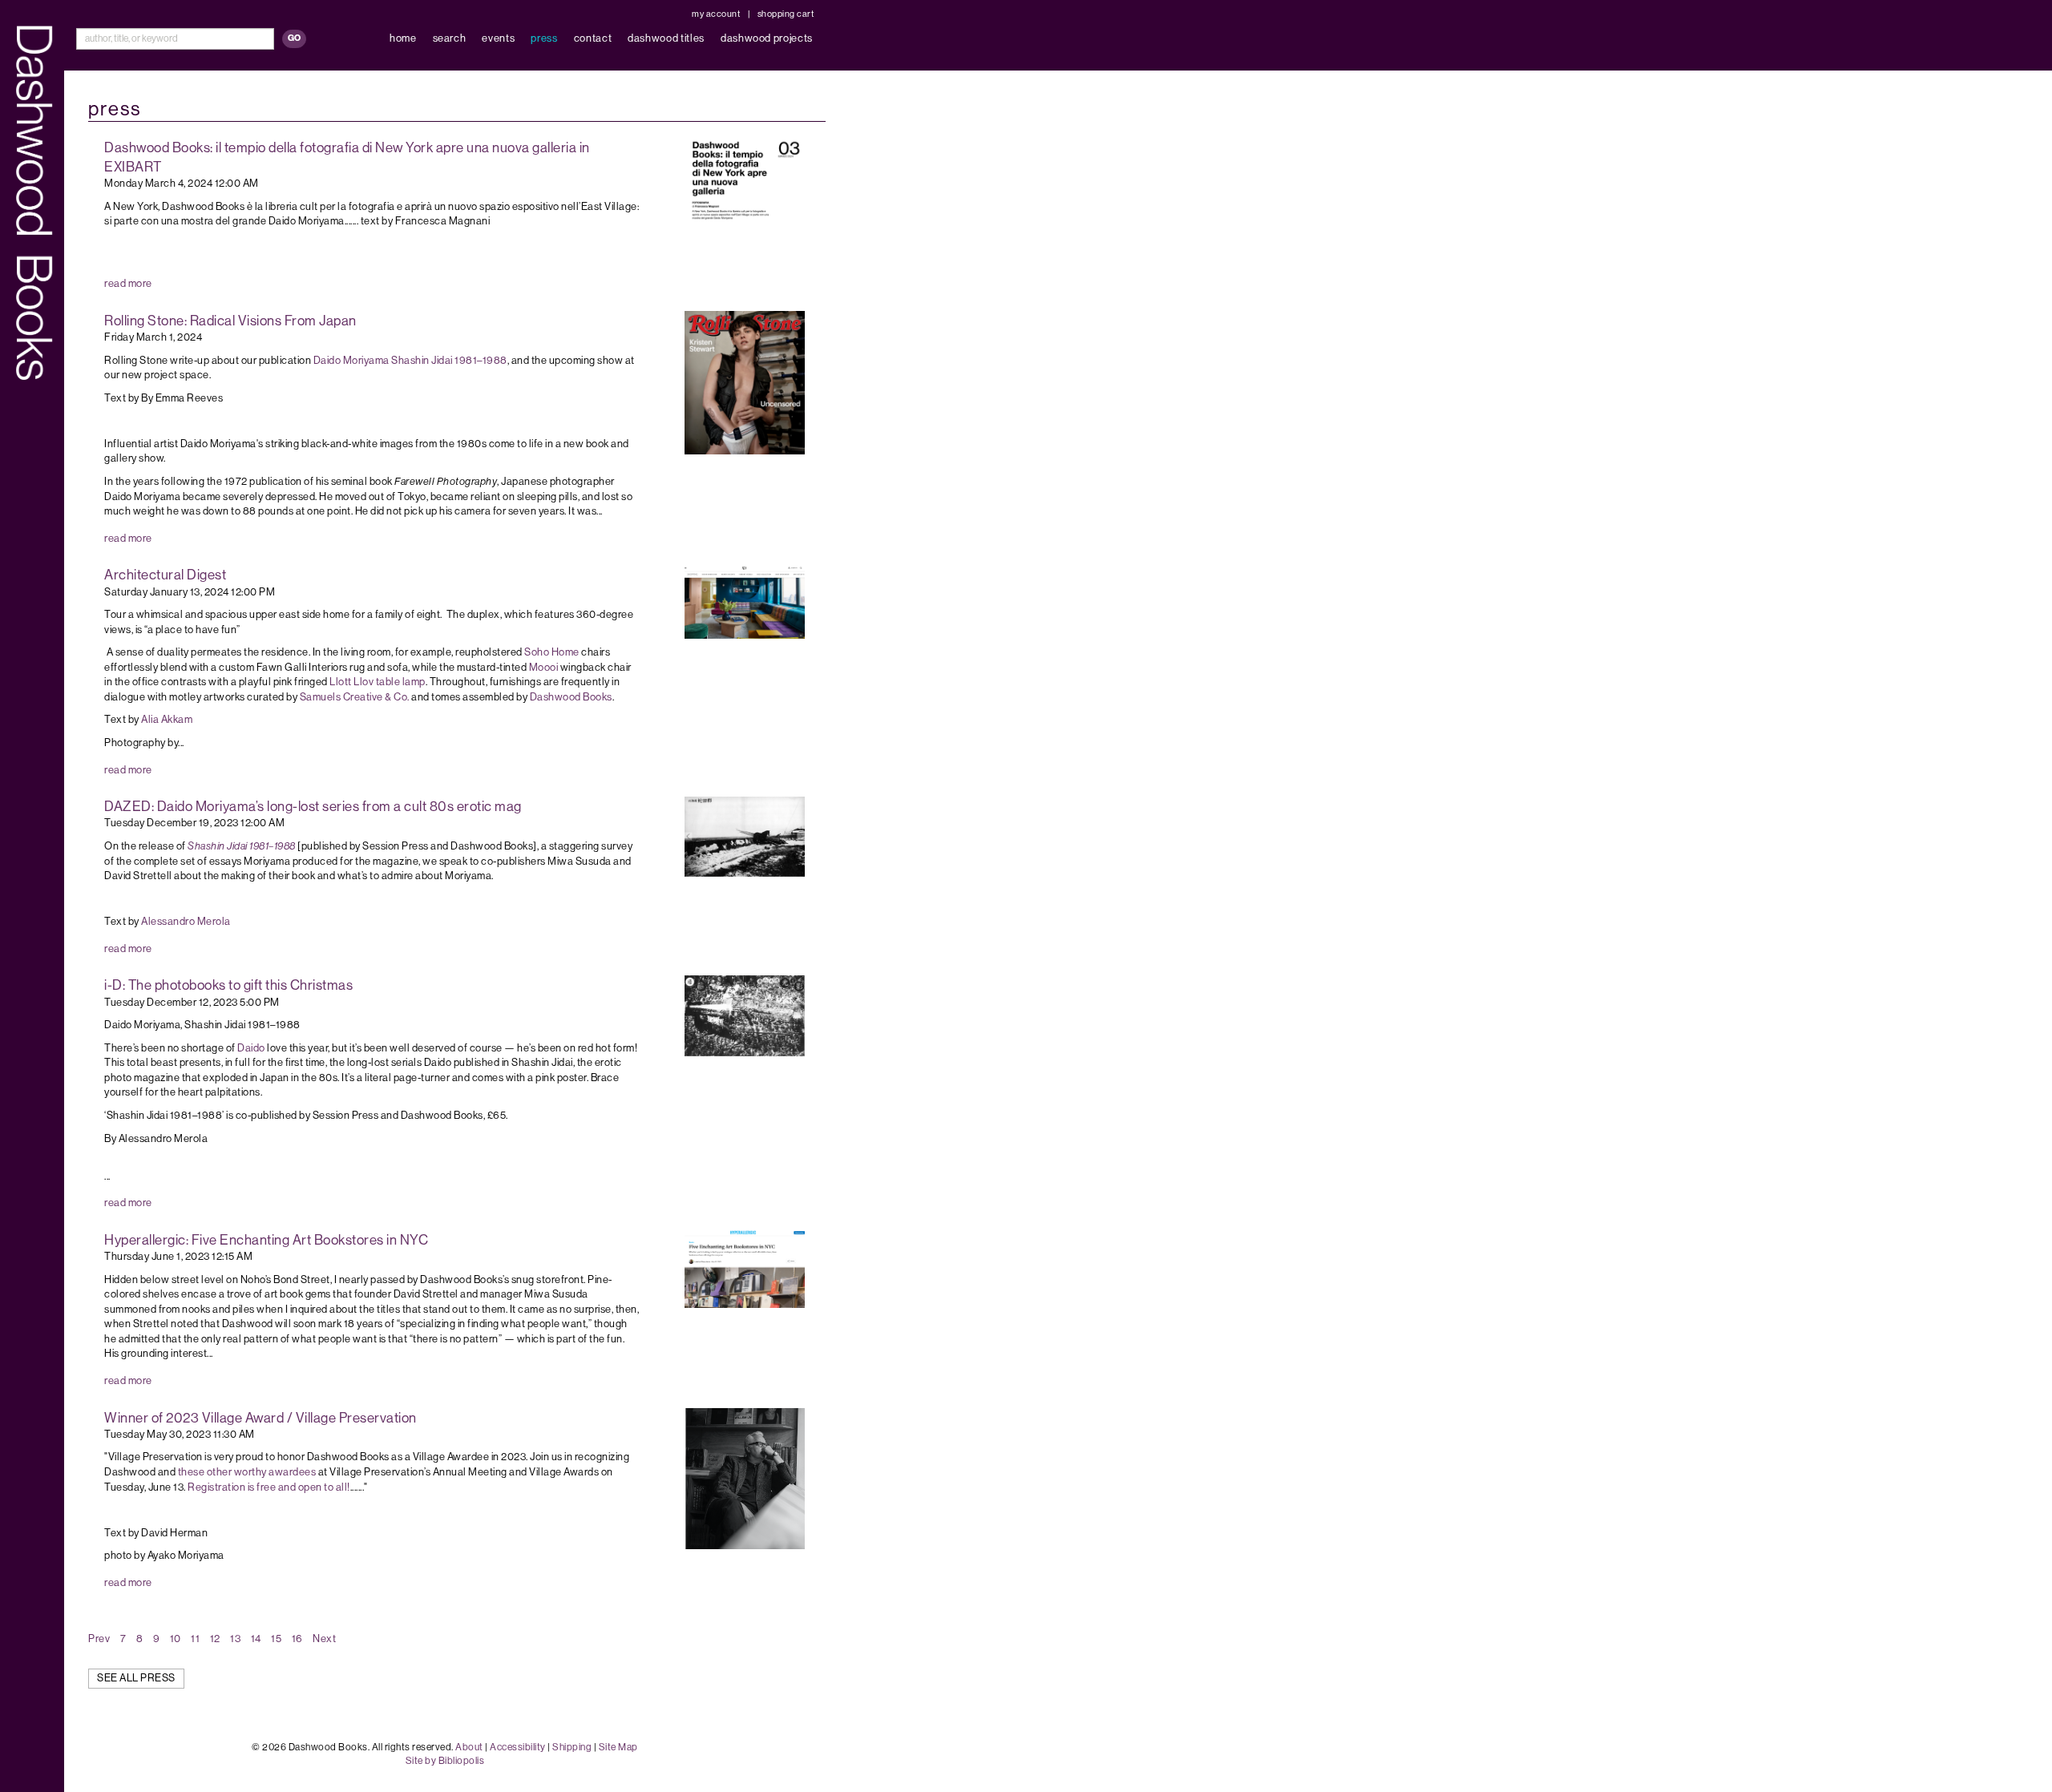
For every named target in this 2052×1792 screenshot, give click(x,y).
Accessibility (518, 1747)
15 (276, 1639)
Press (544, 38)
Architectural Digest (165, 575)
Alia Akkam (167, 719)
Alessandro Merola (186, 921)
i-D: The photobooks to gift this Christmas (228, 985)
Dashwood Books (571, 697)
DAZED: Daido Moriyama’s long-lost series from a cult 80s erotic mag (313, 806)
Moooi (544, 667)
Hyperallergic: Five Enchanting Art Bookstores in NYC (266, 1240)
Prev (99, 1639)
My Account (716, 14)
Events (498, 38)
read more (128, 283)
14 (256, 1639)
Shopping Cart (786, 14)
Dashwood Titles (666, 38)
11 (195, 1639)
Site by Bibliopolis (445, 1761)
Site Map (618, 1747)
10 (176, 1639)
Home (403, 38)
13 (235, 1639)
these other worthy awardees (246, 1472)
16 (297, 1639)
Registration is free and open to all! (268, 1487)
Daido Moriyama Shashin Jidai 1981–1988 (410, 360)
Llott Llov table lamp (378, 682)
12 (215, 1639)
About (469, 1747)
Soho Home (552, 652)
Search (450, 38)
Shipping (572, 1747)
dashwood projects (767, 38)
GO (294, 38)
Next (324, 1639)
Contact (593, 38)
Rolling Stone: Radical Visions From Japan (230, 321)
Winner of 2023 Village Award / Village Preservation (261, 1418)
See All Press (136, 1678)
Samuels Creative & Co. (355, 697)
